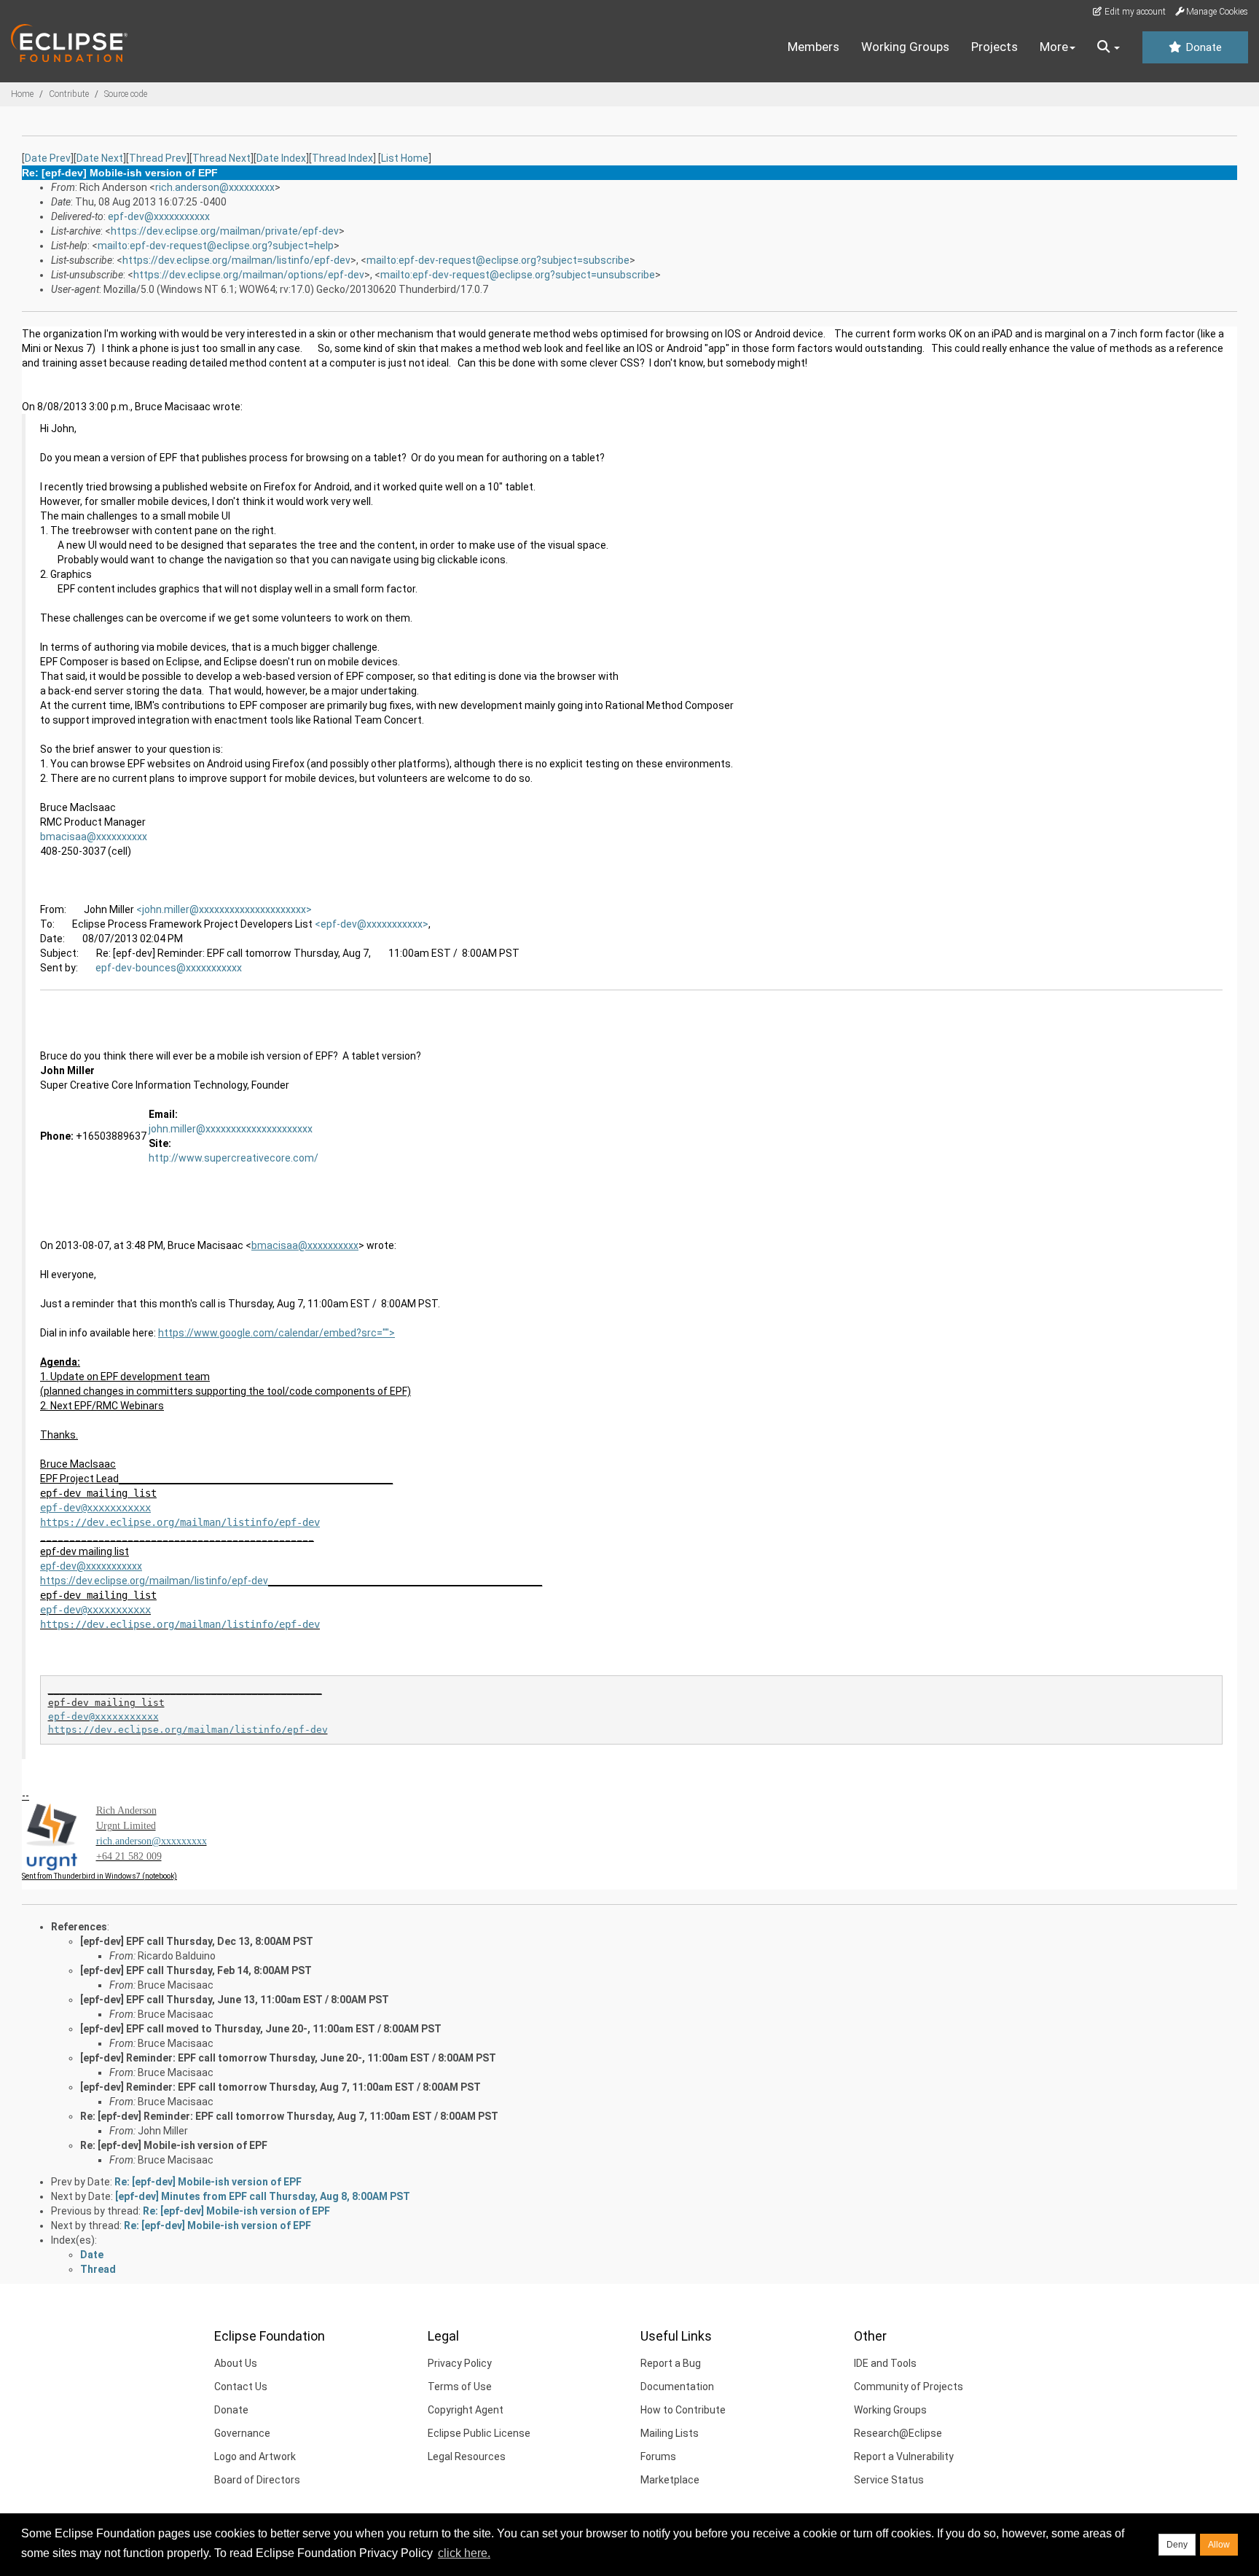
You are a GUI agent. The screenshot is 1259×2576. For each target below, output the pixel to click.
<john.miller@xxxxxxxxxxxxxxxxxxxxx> (224, 909)
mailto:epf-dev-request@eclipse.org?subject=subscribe (498, 260)
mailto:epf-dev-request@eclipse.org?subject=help (216, 246)
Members (813, 47)
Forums (658, 2456)
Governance (242, 2433)
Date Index (281, 158)
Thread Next (221, 158)
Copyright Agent (466, 2410)
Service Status (889, 2480)
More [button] (1054, 47)
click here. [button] (464, 2553)
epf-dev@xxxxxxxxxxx (159, 216)
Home (22, 94)
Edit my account (1134, 12)
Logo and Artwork (255, 2456)
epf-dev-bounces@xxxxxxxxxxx (169, 968)
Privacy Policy (460, 2363)
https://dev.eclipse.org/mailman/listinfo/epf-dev (236, 260)
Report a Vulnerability (904, 2456)
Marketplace (670, 2480)
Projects (995, 47)
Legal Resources (467, 2456)
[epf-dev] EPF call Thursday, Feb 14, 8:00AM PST (196, 1970)
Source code (126, 94)
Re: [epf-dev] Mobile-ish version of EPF (174, 2145)
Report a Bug (671, 2363)
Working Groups (905, 47)
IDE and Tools (885, 2363)
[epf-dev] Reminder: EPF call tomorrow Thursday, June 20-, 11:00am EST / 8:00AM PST (288, 2058)
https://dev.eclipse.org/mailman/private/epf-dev (225, 231)
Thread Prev (158, 158)
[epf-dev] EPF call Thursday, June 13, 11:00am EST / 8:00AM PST (235, 2000)
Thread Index (342, 158)
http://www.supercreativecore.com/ (234, 1158)
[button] (1109, 47)
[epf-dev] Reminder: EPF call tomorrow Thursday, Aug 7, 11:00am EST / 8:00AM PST (281, 2087)
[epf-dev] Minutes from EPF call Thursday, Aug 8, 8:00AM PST (263, 2196)
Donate (1202, 47)
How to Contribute (683, 2410)
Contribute (69, 94)
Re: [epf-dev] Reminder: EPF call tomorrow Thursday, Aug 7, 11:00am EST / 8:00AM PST (289, 2116)
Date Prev (48, 158)
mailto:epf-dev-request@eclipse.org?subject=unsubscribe (518, 275)
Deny (1177, 2545)
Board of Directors (257, 2480)
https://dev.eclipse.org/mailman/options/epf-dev (249, 275)
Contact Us (241, 2387)
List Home (405, 158)
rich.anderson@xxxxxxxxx (215, 187)
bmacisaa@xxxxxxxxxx (94, 837)
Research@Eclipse (898, 2433)
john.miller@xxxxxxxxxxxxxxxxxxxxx (231, 1129)
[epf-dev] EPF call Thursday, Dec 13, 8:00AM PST (197, 1941)
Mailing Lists (670, 2433)
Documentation (677, 2387)
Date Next (100, 158)
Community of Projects (909, 2387)
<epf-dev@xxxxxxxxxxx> (372, 924)
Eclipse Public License (479, 2433)
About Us (236, 2363)
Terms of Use (460, 2387)
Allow (1219, 2545)
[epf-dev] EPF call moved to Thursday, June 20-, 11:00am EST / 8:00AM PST (261, 2029)
